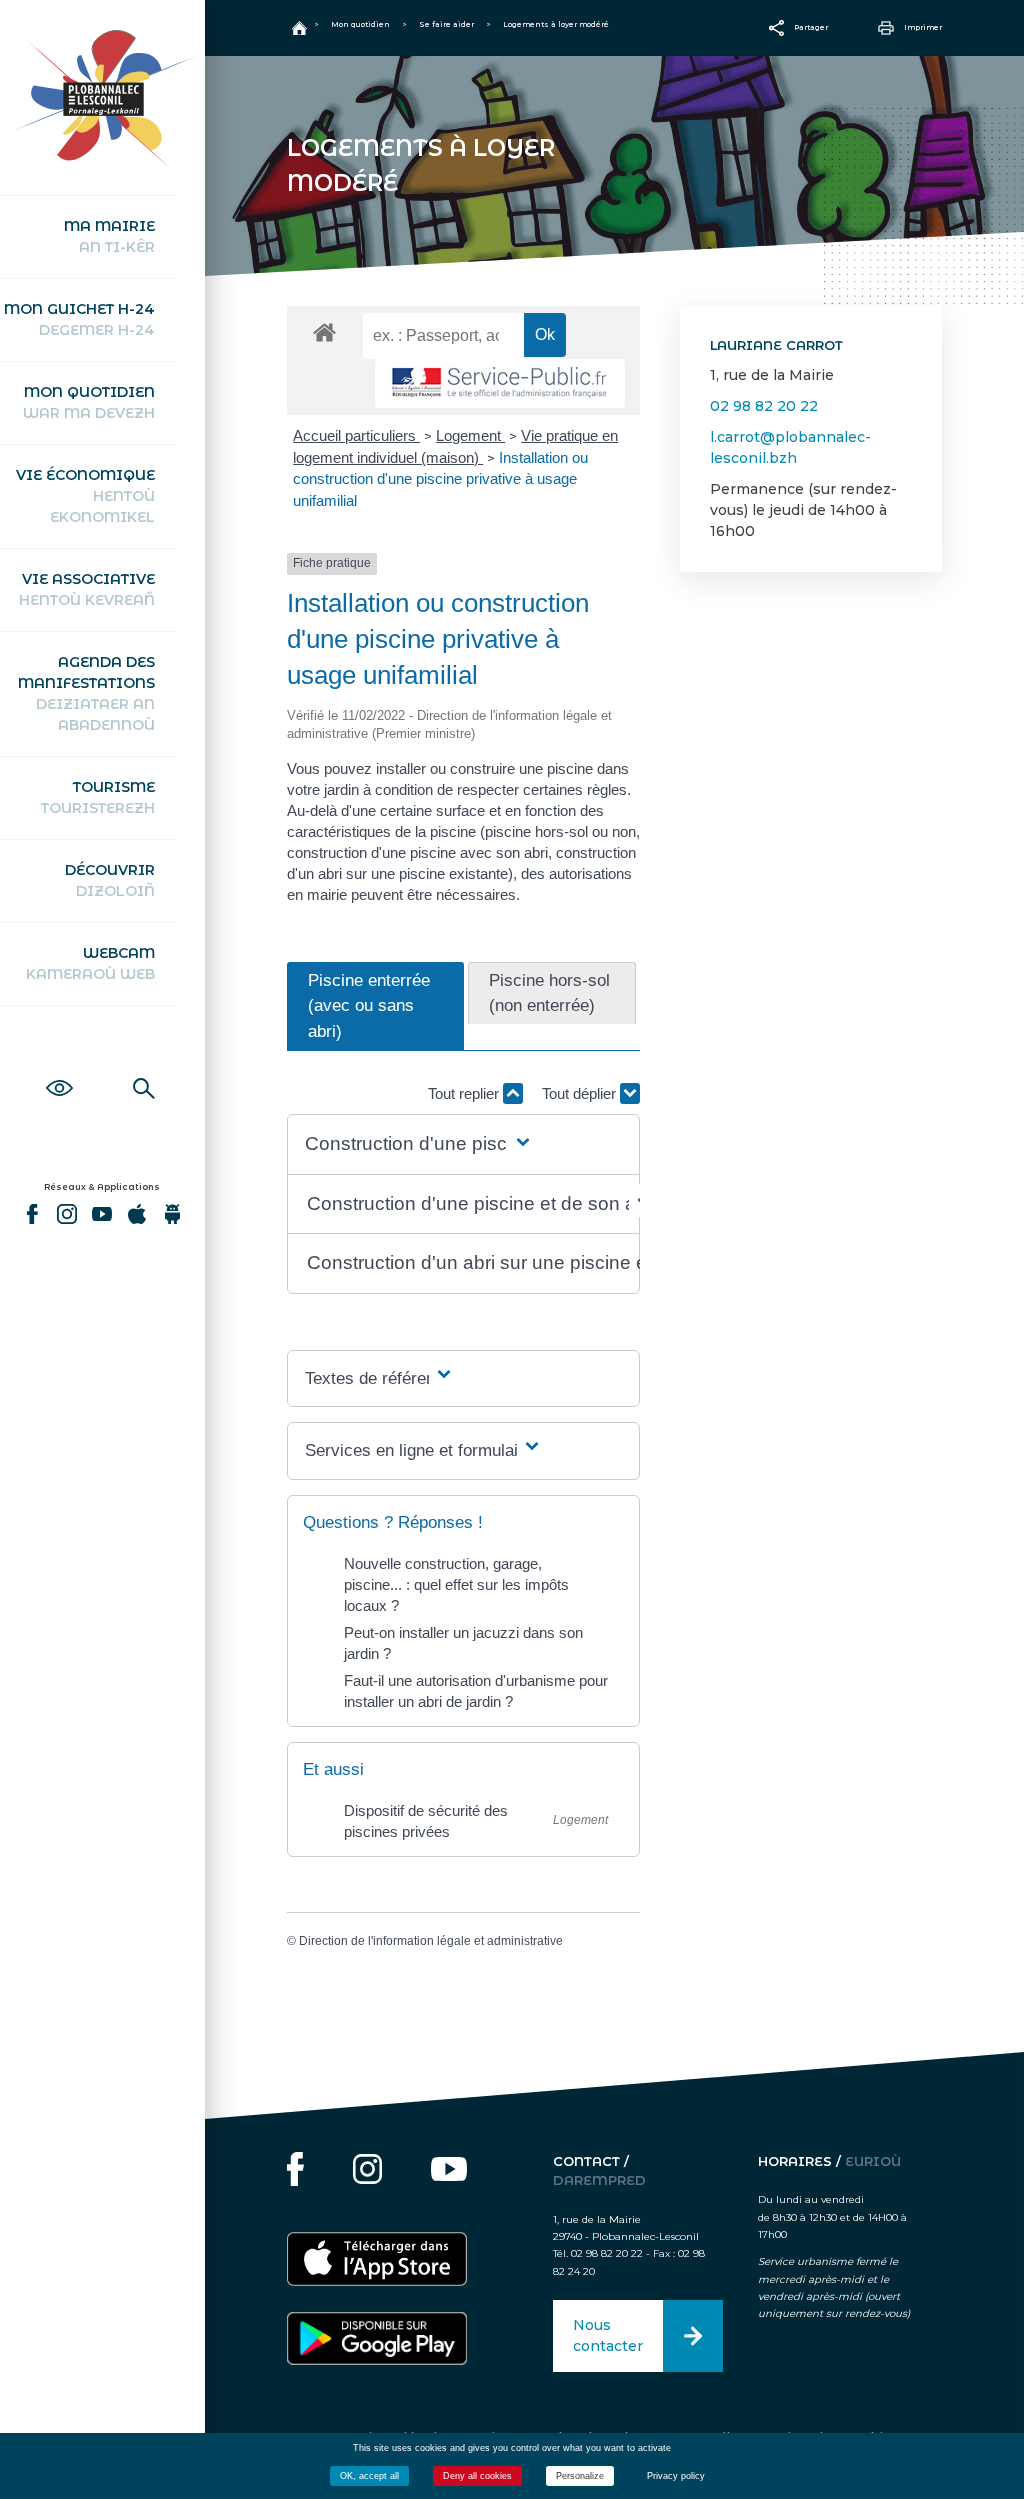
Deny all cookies (477, 2476)
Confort (59, 1066)
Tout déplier (581, 1093)
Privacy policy (676, 2476)
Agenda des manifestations (86, 693)
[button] (419, 1144)
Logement (470, 435)
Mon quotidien (89, 402)
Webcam (90, 963)
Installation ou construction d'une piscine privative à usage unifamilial (440, 479)
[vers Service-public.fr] (500, 383)
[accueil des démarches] (324, 331)
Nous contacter (608, 2335)
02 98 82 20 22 (764, 406)
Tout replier (465, 1093)
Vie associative (87, 589)
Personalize (580, 2476)
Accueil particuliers (356, 435)
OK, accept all (369, 2476)
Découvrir (110, 880)
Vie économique (85, 496)
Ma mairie (109, 236)
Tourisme (98, 797)
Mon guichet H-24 (79, 319)
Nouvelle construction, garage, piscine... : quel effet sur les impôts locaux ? (456, 1584)
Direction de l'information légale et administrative (431, 1941)
